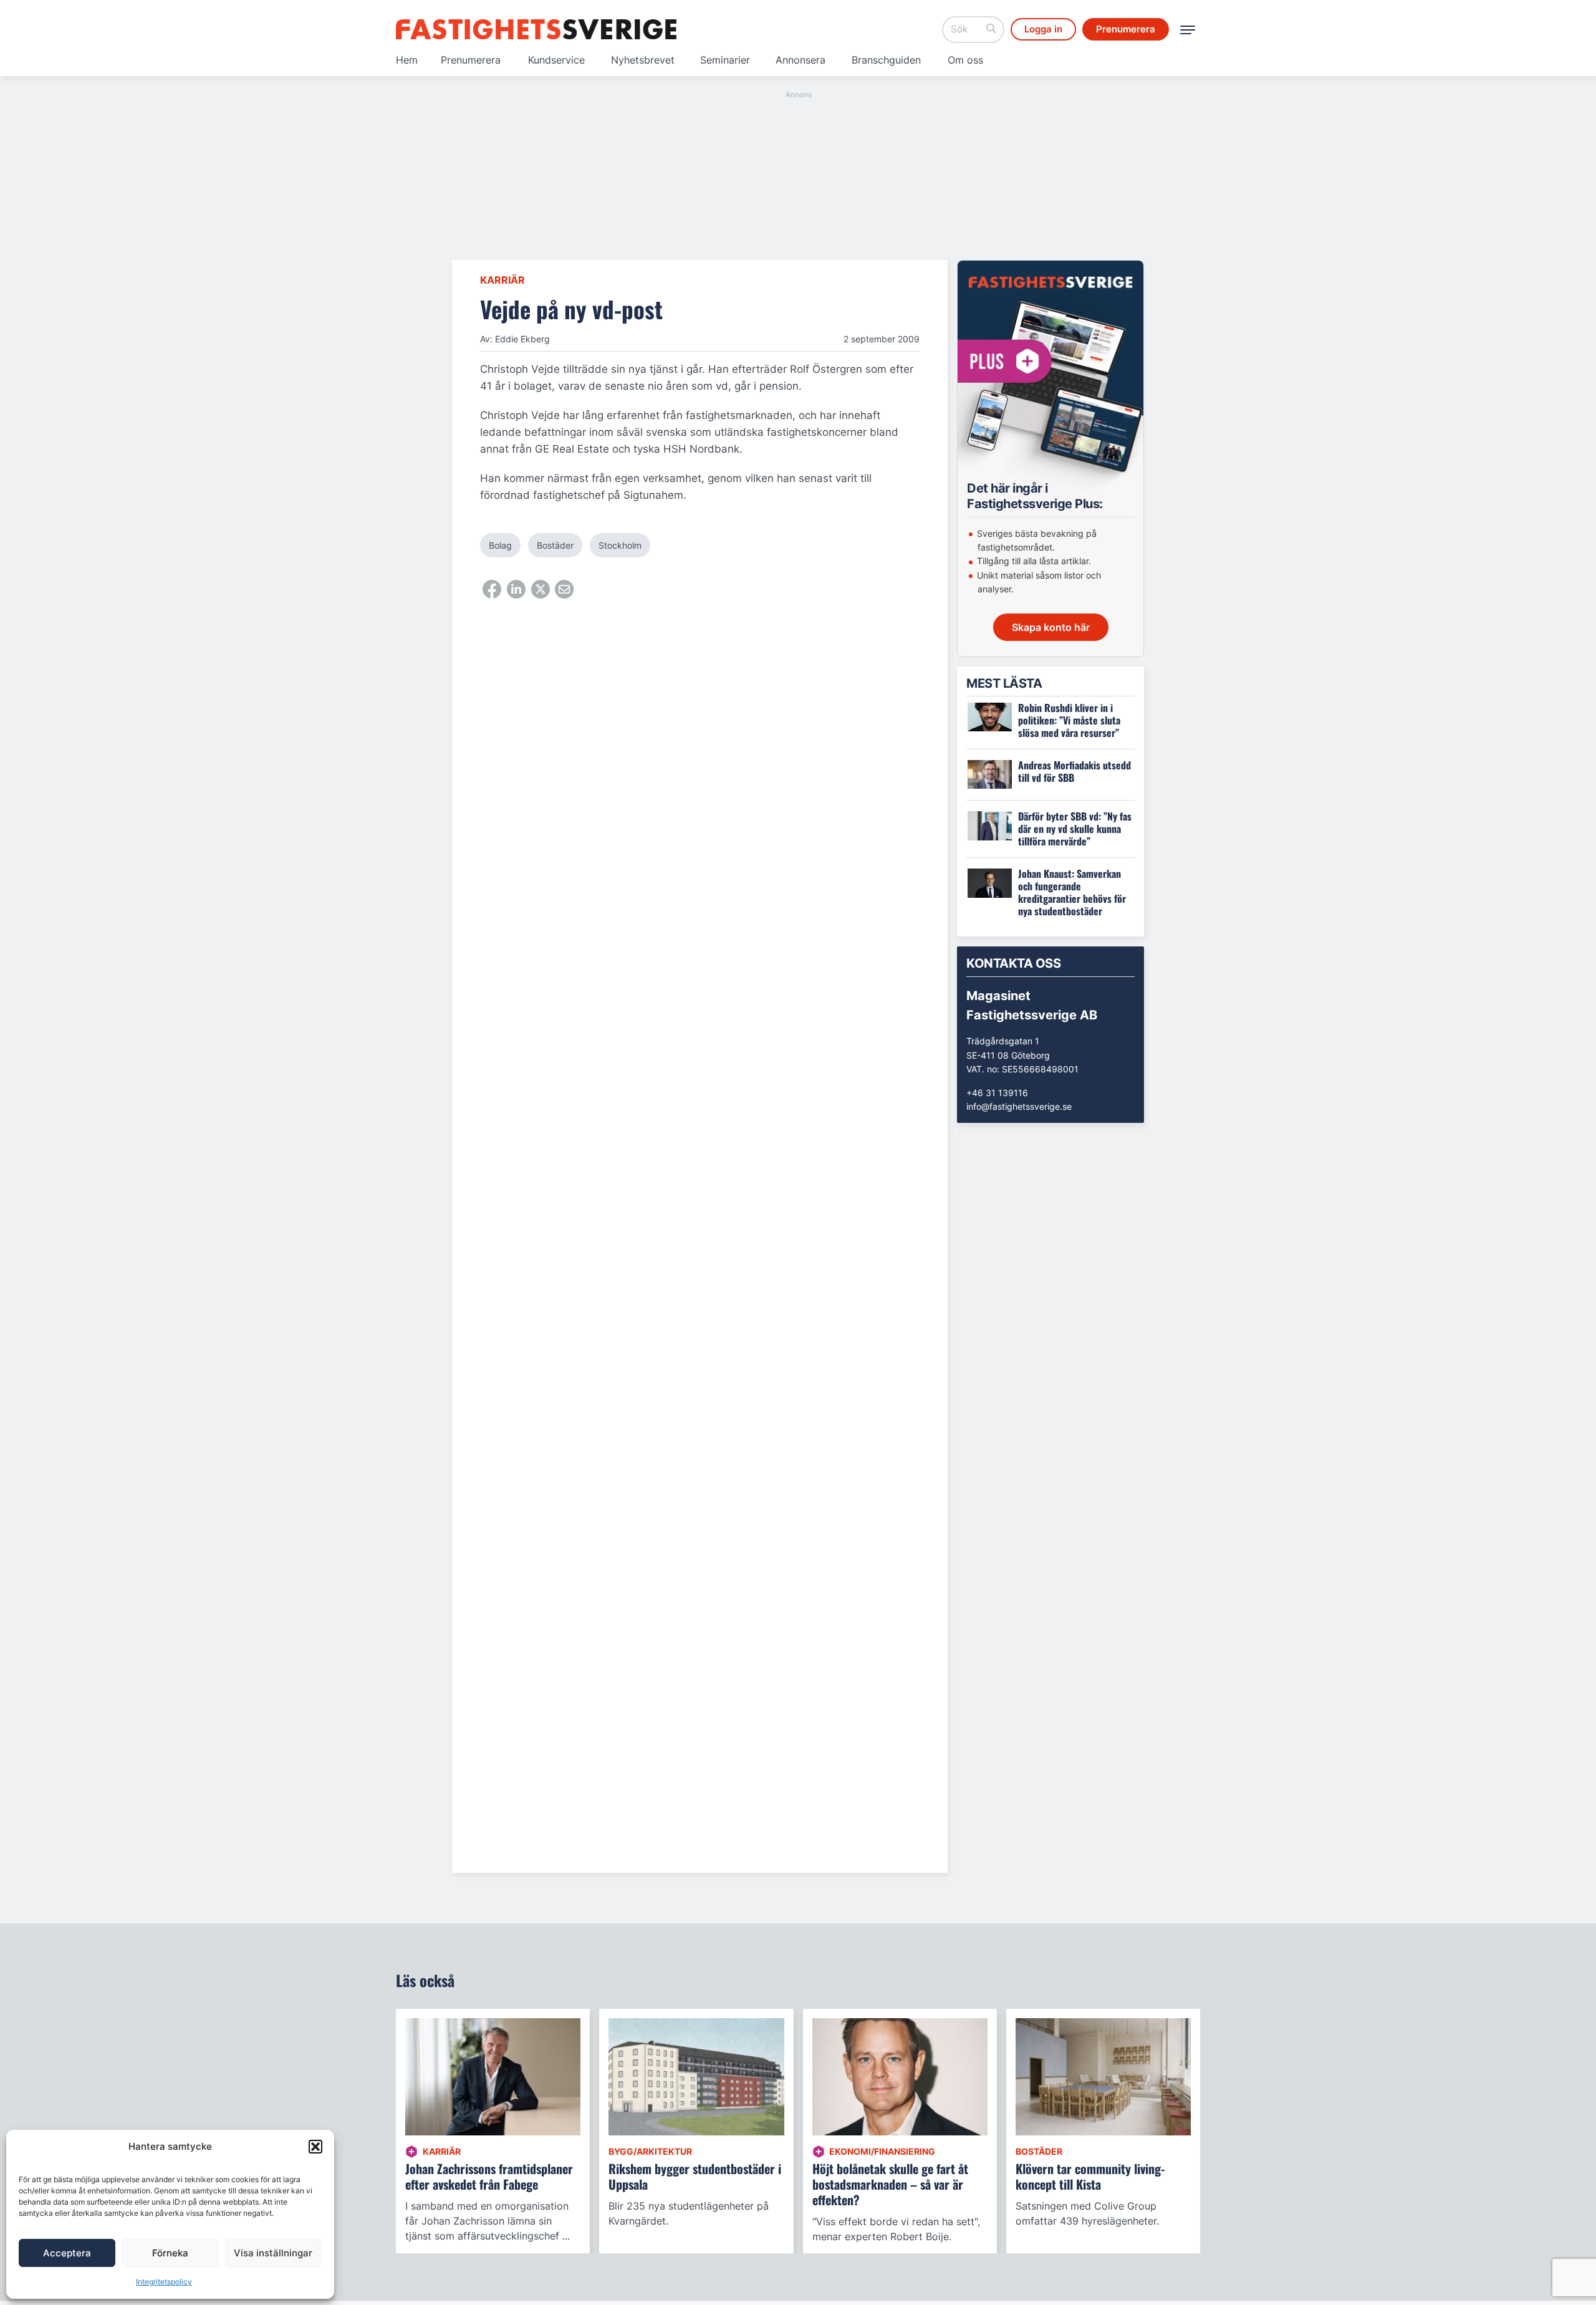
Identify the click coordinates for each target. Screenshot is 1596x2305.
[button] (315, 2147)
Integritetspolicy (164, 2282)
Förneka (170, 2253)
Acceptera (67, 2253)
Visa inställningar (273, 2253)
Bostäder (555, 545)
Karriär (502, 280)
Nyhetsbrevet (643, 60)
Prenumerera (471, 60)
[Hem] (536, 29)
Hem (407, 60)
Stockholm (620, 545)
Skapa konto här (1051, 627)
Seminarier (725, 60)
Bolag (500, 545)
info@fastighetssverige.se (1019, 1106)
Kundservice (556, 60)
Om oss (965, 60)
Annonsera (800, 60)
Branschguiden (886, 60)
